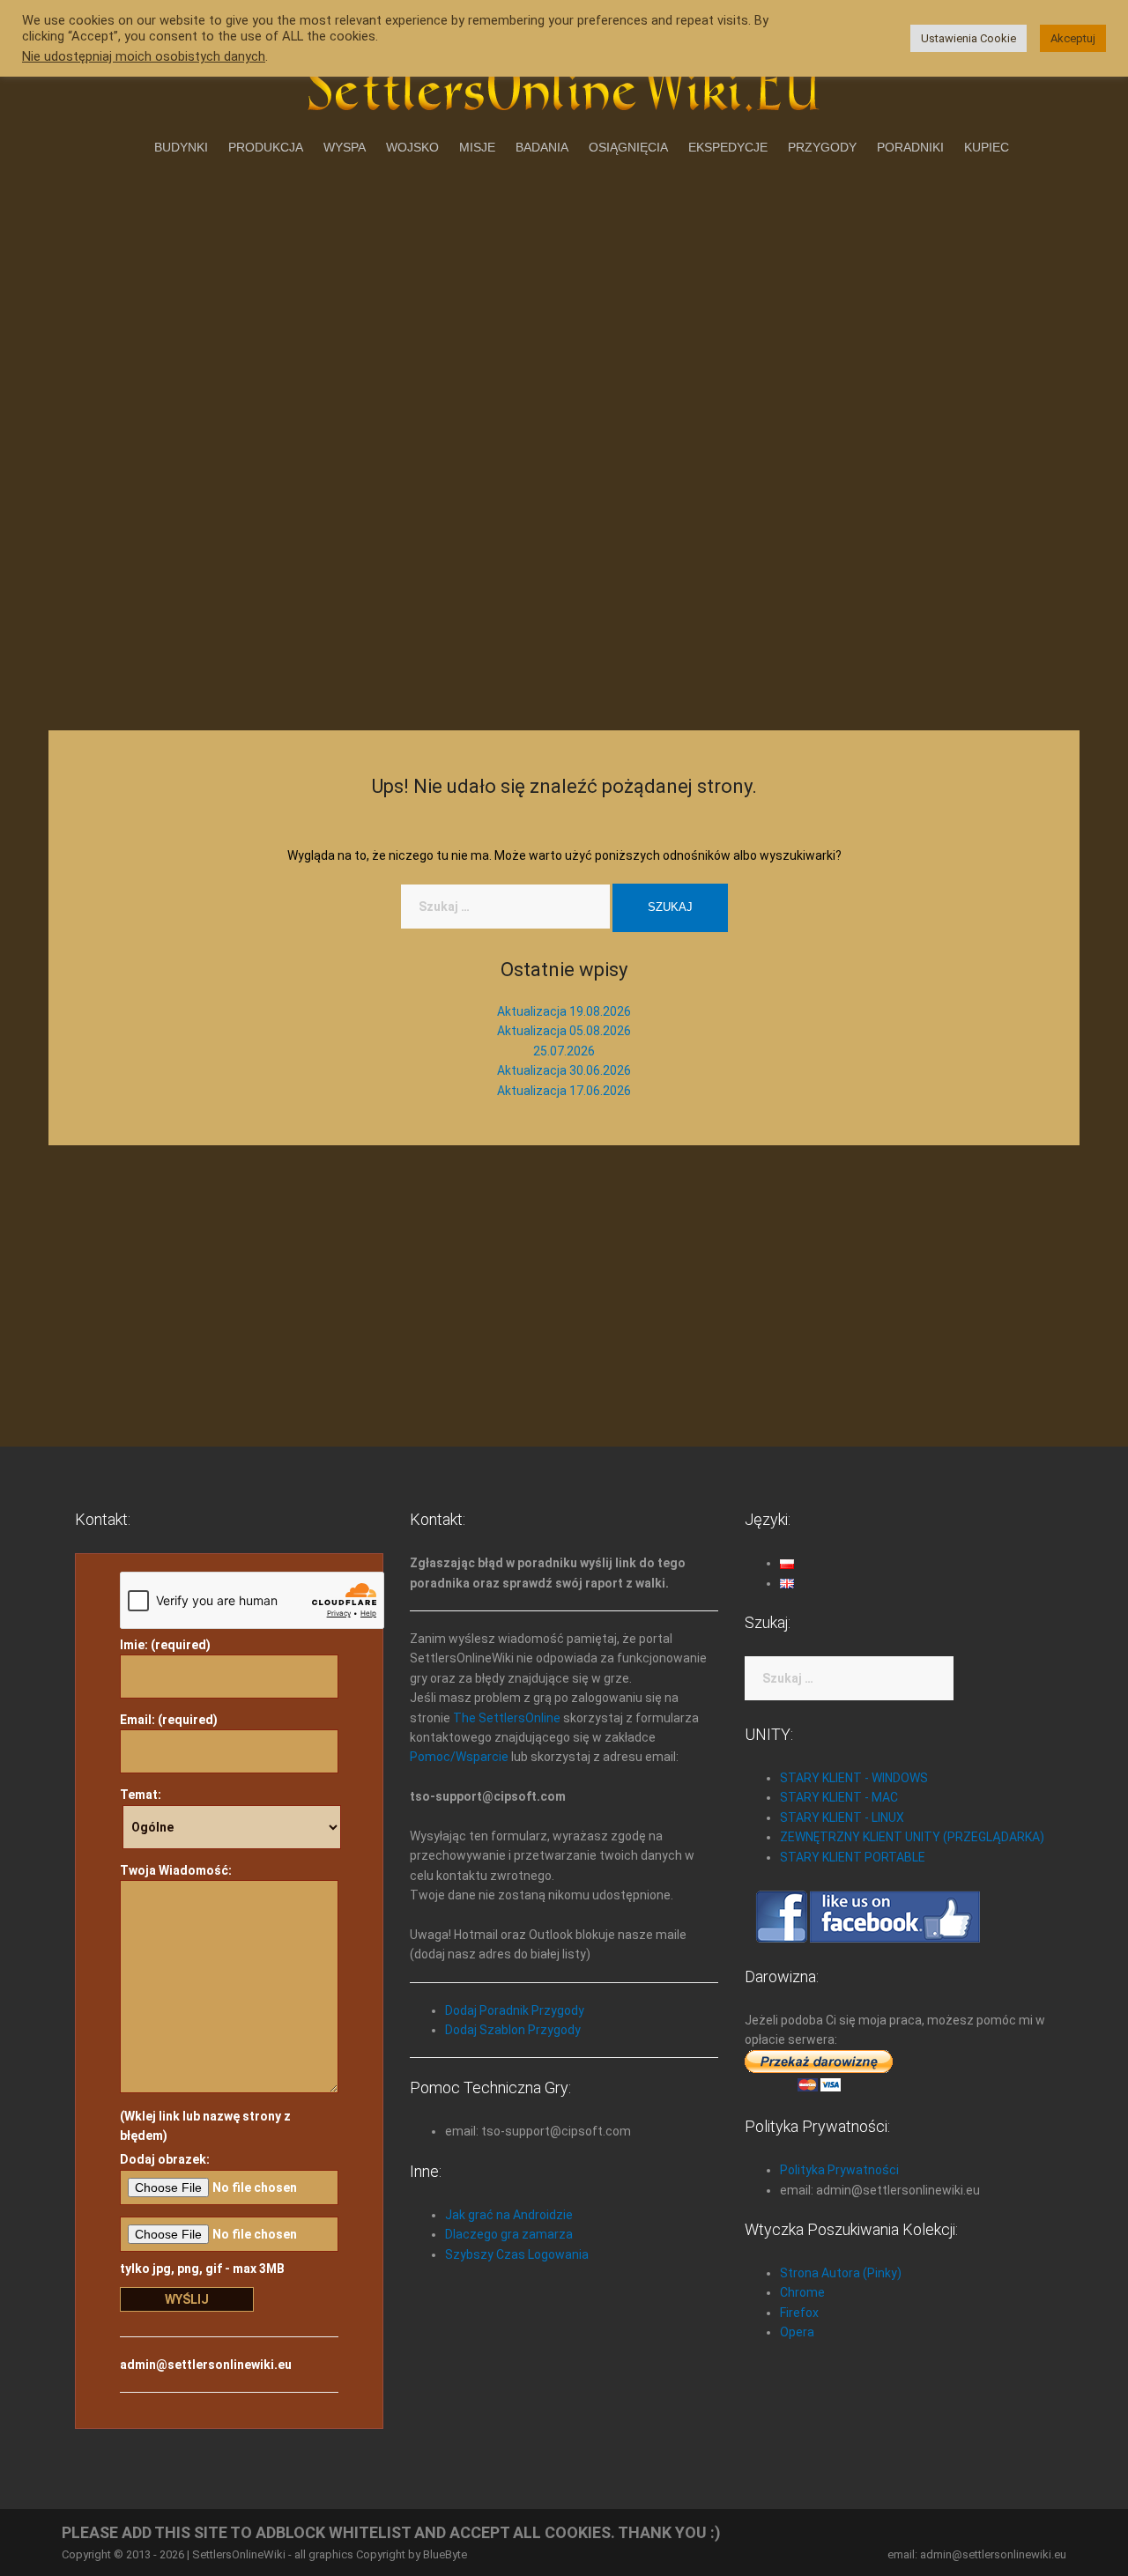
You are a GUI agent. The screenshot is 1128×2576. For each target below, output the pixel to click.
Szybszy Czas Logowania (517, 2254)
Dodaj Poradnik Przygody (515, 2010)
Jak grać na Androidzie (509, 2215)
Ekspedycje (728, 147)
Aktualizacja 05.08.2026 (564, 1031)
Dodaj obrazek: (165, 2159)
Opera (797, 2332)
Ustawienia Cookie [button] (968, 38)
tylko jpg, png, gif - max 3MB (202, 2269)
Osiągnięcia (628, 147)
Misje (477, 147)
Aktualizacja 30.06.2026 (564, 1070)
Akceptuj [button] (1073, 38)
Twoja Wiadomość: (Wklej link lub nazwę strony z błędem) (205, 2003)
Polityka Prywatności (839, 2170)
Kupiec (987, 147)
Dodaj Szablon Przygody (513, 2030)
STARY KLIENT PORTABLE (853, 1857)
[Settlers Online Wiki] (564, 81)
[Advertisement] (564, 297)
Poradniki (910, 147)
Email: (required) (169, 1720)
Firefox (799, 2313)
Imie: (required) (165, 1645)
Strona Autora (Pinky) (841, 2273)
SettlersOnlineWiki (239, 2554)
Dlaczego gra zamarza (509, 2234)
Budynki (181, 147)
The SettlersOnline (507, 1718)
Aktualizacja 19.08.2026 (564, 1011)
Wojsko (412, 147)
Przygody (822, 147)
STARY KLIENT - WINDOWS (854, 1778)
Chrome (802, 2292)
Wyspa (345, 147)
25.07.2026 (564, 1051)
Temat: (141, 1795)
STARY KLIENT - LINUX (842, 1817)
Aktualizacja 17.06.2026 (564, 1091)
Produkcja (266, 147)
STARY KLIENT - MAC (839, 1797)
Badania (542, 147)
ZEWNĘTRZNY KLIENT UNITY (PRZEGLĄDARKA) (912, 1837)
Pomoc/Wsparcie (459, 1757)
